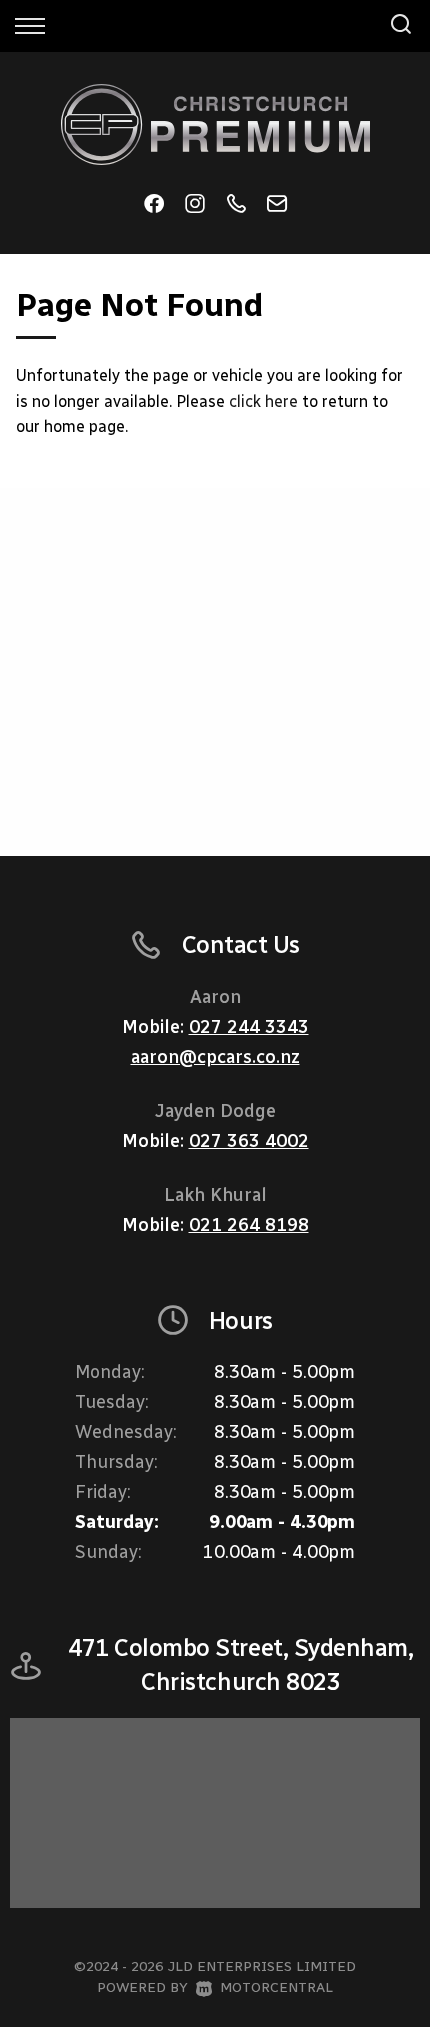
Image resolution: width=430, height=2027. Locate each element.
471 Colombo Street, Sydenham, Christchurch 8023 (240, 1664)
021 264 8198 (249, 1225)
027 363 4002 (249, 1141)
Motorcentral (276, 1987)
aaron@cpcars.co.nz (215, 1057)
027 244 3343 (249, 1027)
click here (263, 401)
